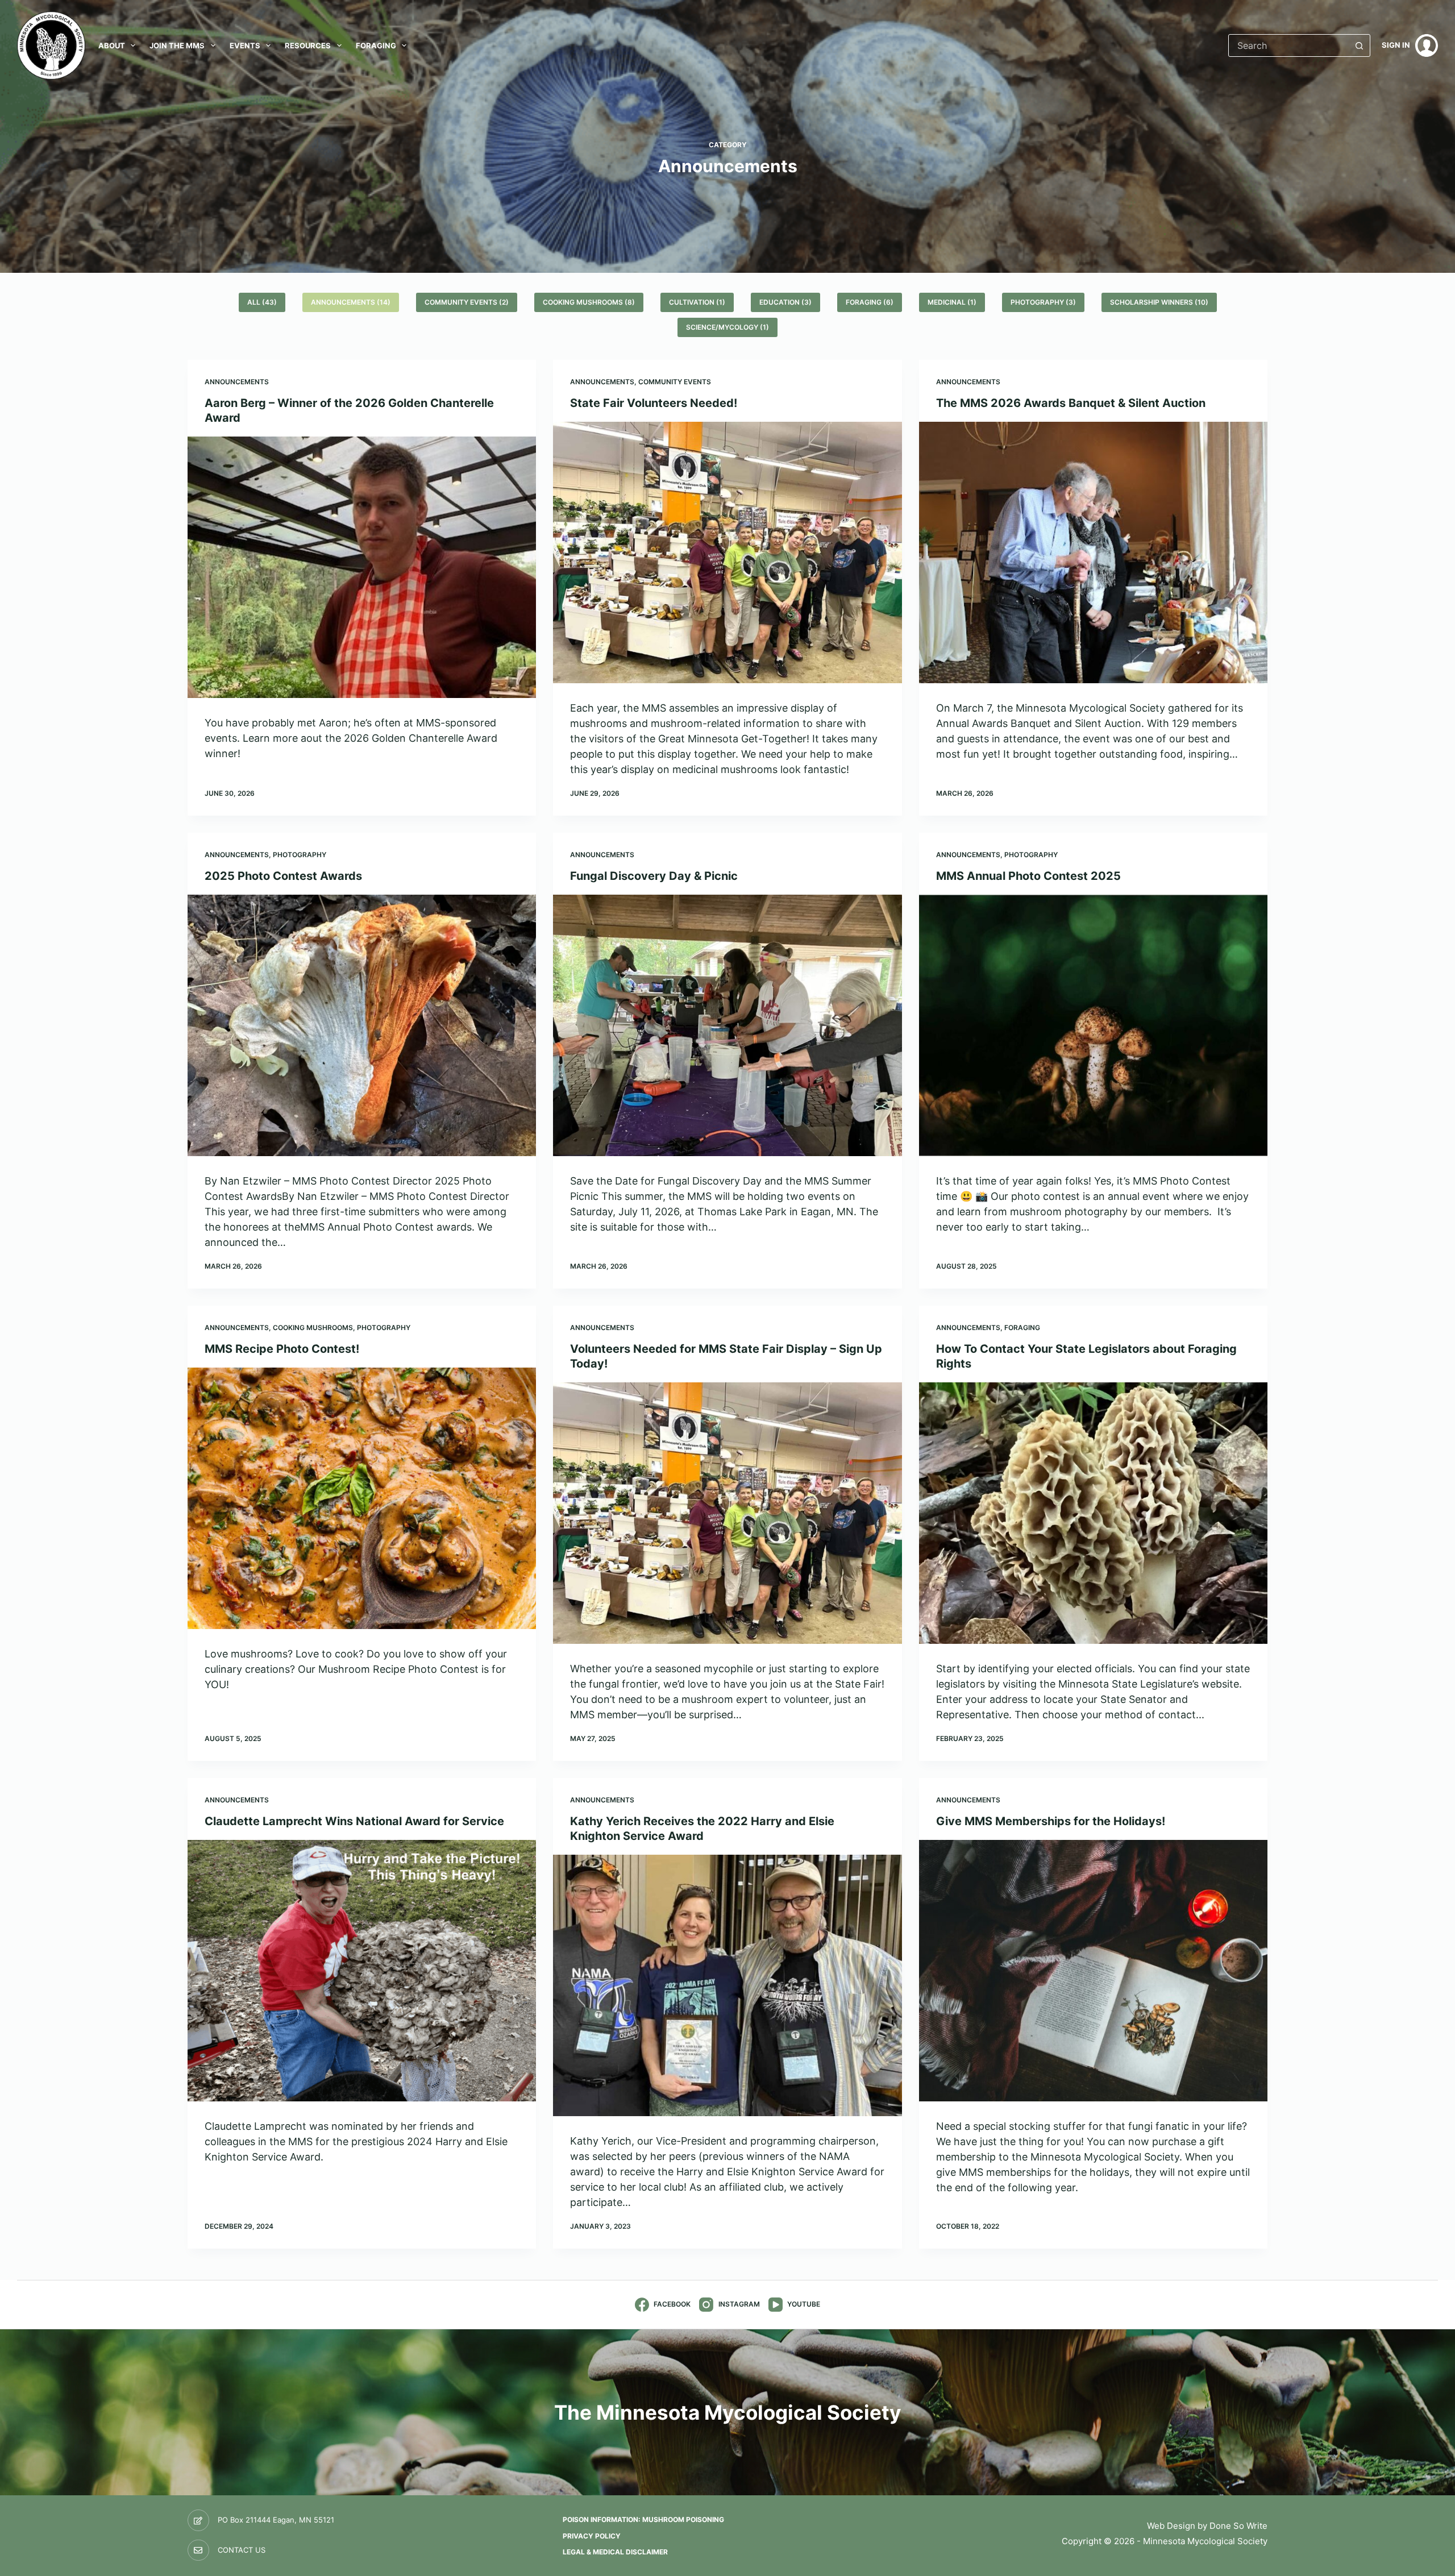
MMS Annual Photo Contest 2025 (1028, 876)
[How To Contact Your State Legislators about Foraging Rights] (1093, 1513)
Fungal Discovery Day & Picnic (654, 876)
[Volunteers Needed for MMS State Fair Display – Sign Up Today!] (727, 1513)
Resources (308, 45)
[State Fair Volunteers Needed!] (727, 552)
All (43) (262, 302)
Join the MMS (177, 45)
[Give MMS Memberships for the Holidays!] (1093, 1971)
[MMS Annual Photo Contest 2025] (1093, 1025)
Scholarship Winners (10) (1159, 302)
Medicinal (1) (952, 302)
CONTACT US (242, 2550)
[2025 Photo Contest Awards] (362, 1025)
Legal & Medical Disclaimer (615, 2552)
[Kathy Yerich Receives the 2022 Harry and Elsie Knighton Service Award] (727, 1985)
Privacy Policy (592, 2536)
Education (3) (785, 302)
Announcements (237, 382)
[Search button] (1359, 45)
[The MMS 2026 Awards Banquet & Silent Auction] (1093, 552)
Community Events (675, 382)
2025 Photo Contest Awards (283, 876)
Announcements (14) (351, 302)
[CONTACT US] (198, 2550)
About (112, 45)
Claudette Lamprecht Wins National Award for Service (354, 1821)
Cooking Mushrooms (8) (589, 302)
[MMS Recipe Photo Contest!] (362, 1498)
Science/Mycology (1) (727, 327)
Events (245, 45)
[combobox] (1288, 45)
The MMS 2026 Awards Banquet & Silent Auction (1071, 403)
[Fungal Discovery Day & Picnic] (727, 1025)
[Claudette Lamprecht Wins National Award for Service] (362, 1971)
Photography (300, 855)
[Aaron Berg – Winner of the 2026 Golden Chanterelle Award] (362, 567)
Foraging (376, 45)
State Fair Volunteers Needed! (654, 403)
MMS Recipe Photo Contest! (282, 1349)
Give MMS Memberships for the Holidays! (1051, 1821)
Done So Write (1238, 2526)
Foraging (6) (870, 302)
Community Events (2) (467, 302)
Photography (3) (1043, 302)
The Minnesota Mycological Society (728, 2412)
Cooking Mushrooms (313, 1328)
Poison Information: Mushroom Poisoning (643, 2519)
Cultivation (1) (697, 302)
